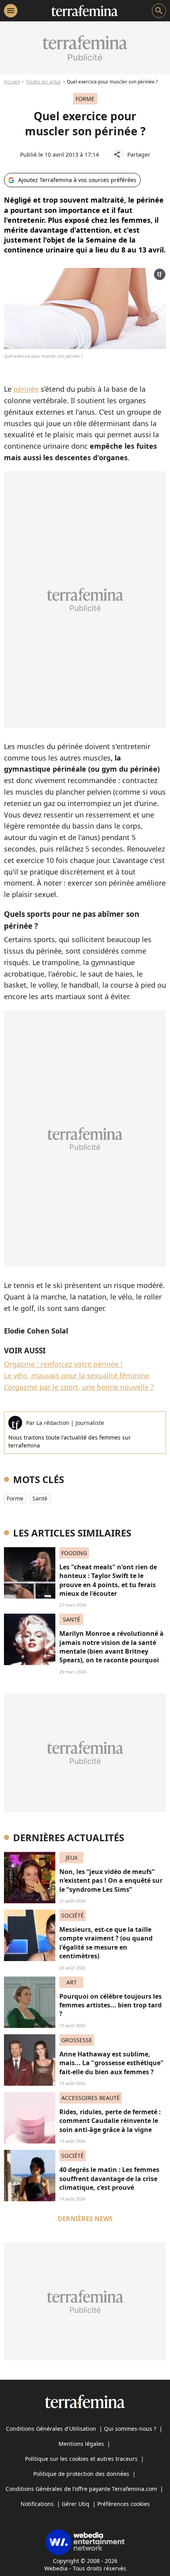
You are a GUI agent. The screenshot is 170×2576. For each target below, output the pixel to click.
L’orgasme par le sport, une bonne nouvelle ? (79, 1387)
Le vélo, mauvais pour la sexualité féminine (76, 1375)
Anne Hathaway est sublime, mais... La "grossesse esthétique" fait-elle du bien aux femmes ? (111, 2063)
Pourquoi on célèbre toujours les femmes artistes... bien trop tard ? (110, 2005)
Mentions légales (81, 2444)
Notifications (37, 2504)
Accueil (12, 82)
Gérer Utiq (76, 2504)
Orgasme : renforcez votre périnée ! (63, 1364)
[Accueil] (84, 11)
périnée (26, 389)
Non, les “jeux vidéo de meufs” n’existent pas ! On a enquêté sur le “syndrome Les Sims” (111, 1881)
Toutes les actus (43, 82)
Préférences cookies (124, 2504)
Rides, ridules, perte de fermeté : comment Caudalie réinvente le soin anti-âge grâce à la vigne (110, 2121)
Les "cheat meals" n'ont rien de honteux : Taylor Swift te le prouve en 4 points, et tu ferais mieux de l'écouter (108, 1580)
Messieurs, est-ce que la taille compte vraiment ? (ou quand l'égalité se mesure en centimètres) (106, 1943)
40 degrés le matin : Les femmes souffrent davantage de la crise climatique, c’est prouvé (109, 2179)
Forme (15, 1498)
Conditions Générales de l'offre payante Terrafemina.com (81, 2489)
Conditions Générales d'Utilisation (51, 2429)
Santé (40, 1498)
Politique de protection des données (81, 2474)
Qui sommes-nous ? (130, 2429)
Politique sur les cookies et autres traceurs (81, 2459)
